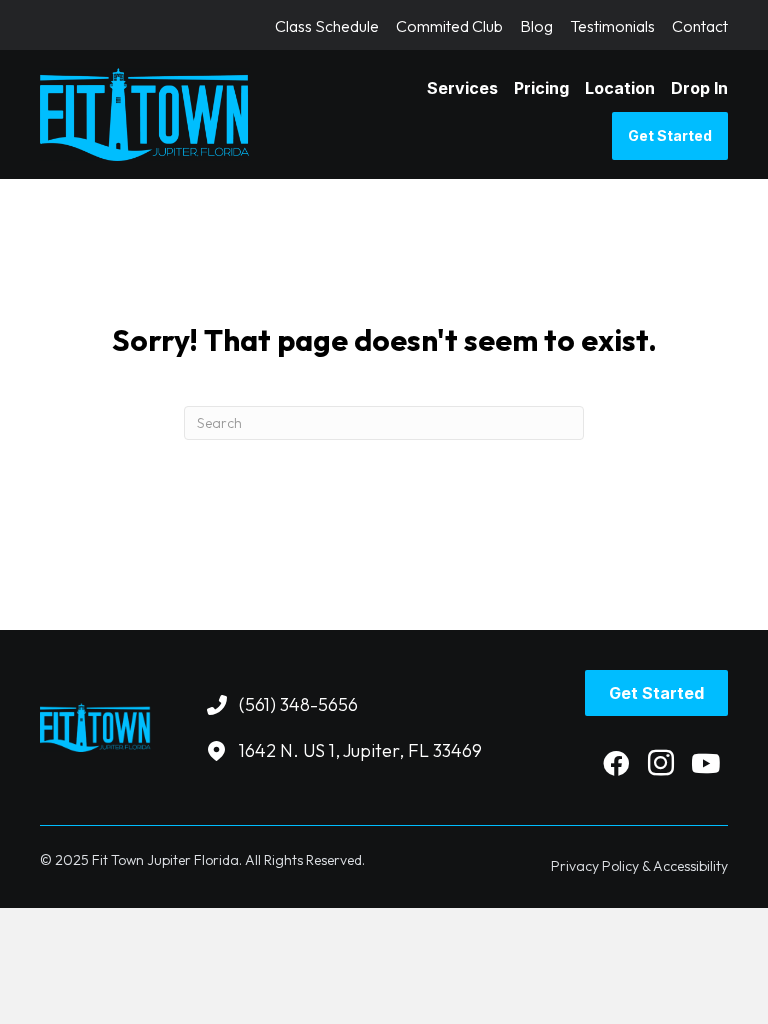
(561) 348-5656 (298, 704)
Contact (700, 27)
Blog (536, 27)
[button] (615, 762)
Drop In (699, 88)
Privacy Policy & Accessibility (639, 866)
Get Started (670, 135)
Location (620, 88)
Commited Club (449, 27)
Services (462, 88)
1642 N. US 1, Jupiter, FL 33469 (360, 750)
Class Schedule (327, 27)
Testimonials (612, 27)
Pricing (541, 88)
